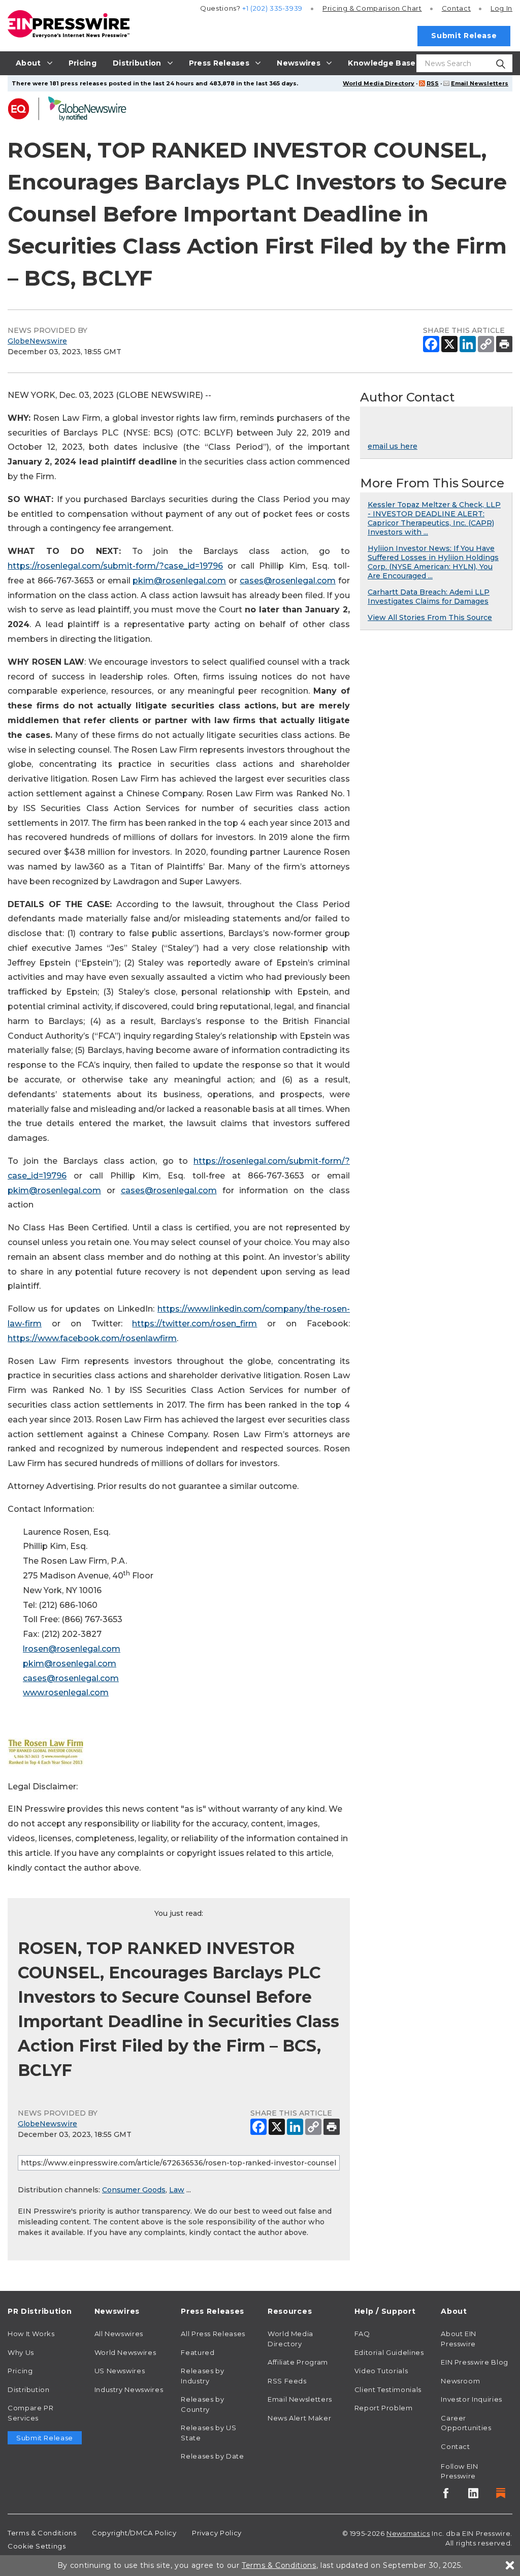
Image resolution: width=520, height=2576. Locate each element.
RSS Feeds (287, 2381)
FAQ (362, 2334)
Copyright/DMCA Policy (134, 2533)
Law (177, 2190)
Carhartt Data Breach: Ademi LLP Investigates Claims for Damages (429, 597)
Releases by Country (202, 2404)
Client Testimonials (388, 2389)
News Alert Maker (299, 2418)
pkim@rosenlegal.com (179, 581)
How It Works (31, 2334)
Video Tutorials (381, 2371)
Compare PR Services (30, 2413)
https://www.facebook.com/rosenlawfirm (92, 1338)
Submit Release (464, 36)
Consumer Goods (134, 2190)
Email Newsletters (480, 83)
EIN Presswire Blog (475, 2362)
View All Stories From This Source (430, 617)
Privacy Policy (217, 2533)
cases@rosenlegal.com (288, 581)
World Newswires (125, 2352)
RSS (433, 83)
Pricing (372, 8)
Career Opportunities (466, 2423)
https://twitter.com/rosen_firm (194, 1324)
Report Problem (384, 2408)
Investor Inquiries (472, 2399)
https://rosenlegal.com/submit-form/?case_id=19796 (115, 566)
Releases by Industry (202, 2376)
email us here (393, 446)
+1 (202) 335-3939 (272, 8)
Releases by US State (208, 2433)
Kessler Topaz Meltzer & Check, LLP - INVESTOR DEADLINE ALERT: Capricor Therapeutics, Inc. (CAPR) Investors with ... (434, 518)
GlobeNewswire (37, 341)
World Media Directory (379, 83)
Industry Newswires (129, 2389)
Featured (198, 2352)
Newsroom (460, 2381)
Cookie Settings (37, 2546)
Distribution (29, 2389)
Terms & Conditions (42, 2533)
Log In (501, 8)
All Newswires (119, 2334)
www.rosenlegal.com (66, 1693)
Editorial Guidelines (389, 2352)
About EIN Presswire (459, 2339)
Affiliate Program (298, 2362)
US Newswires (120, 2371)
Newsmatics (408, 2533)
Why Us (21, 2352)
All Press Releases (213, 2334)
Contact (456, 8)
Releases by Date (212, 2456)
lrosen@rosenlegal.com (72, 1649)
